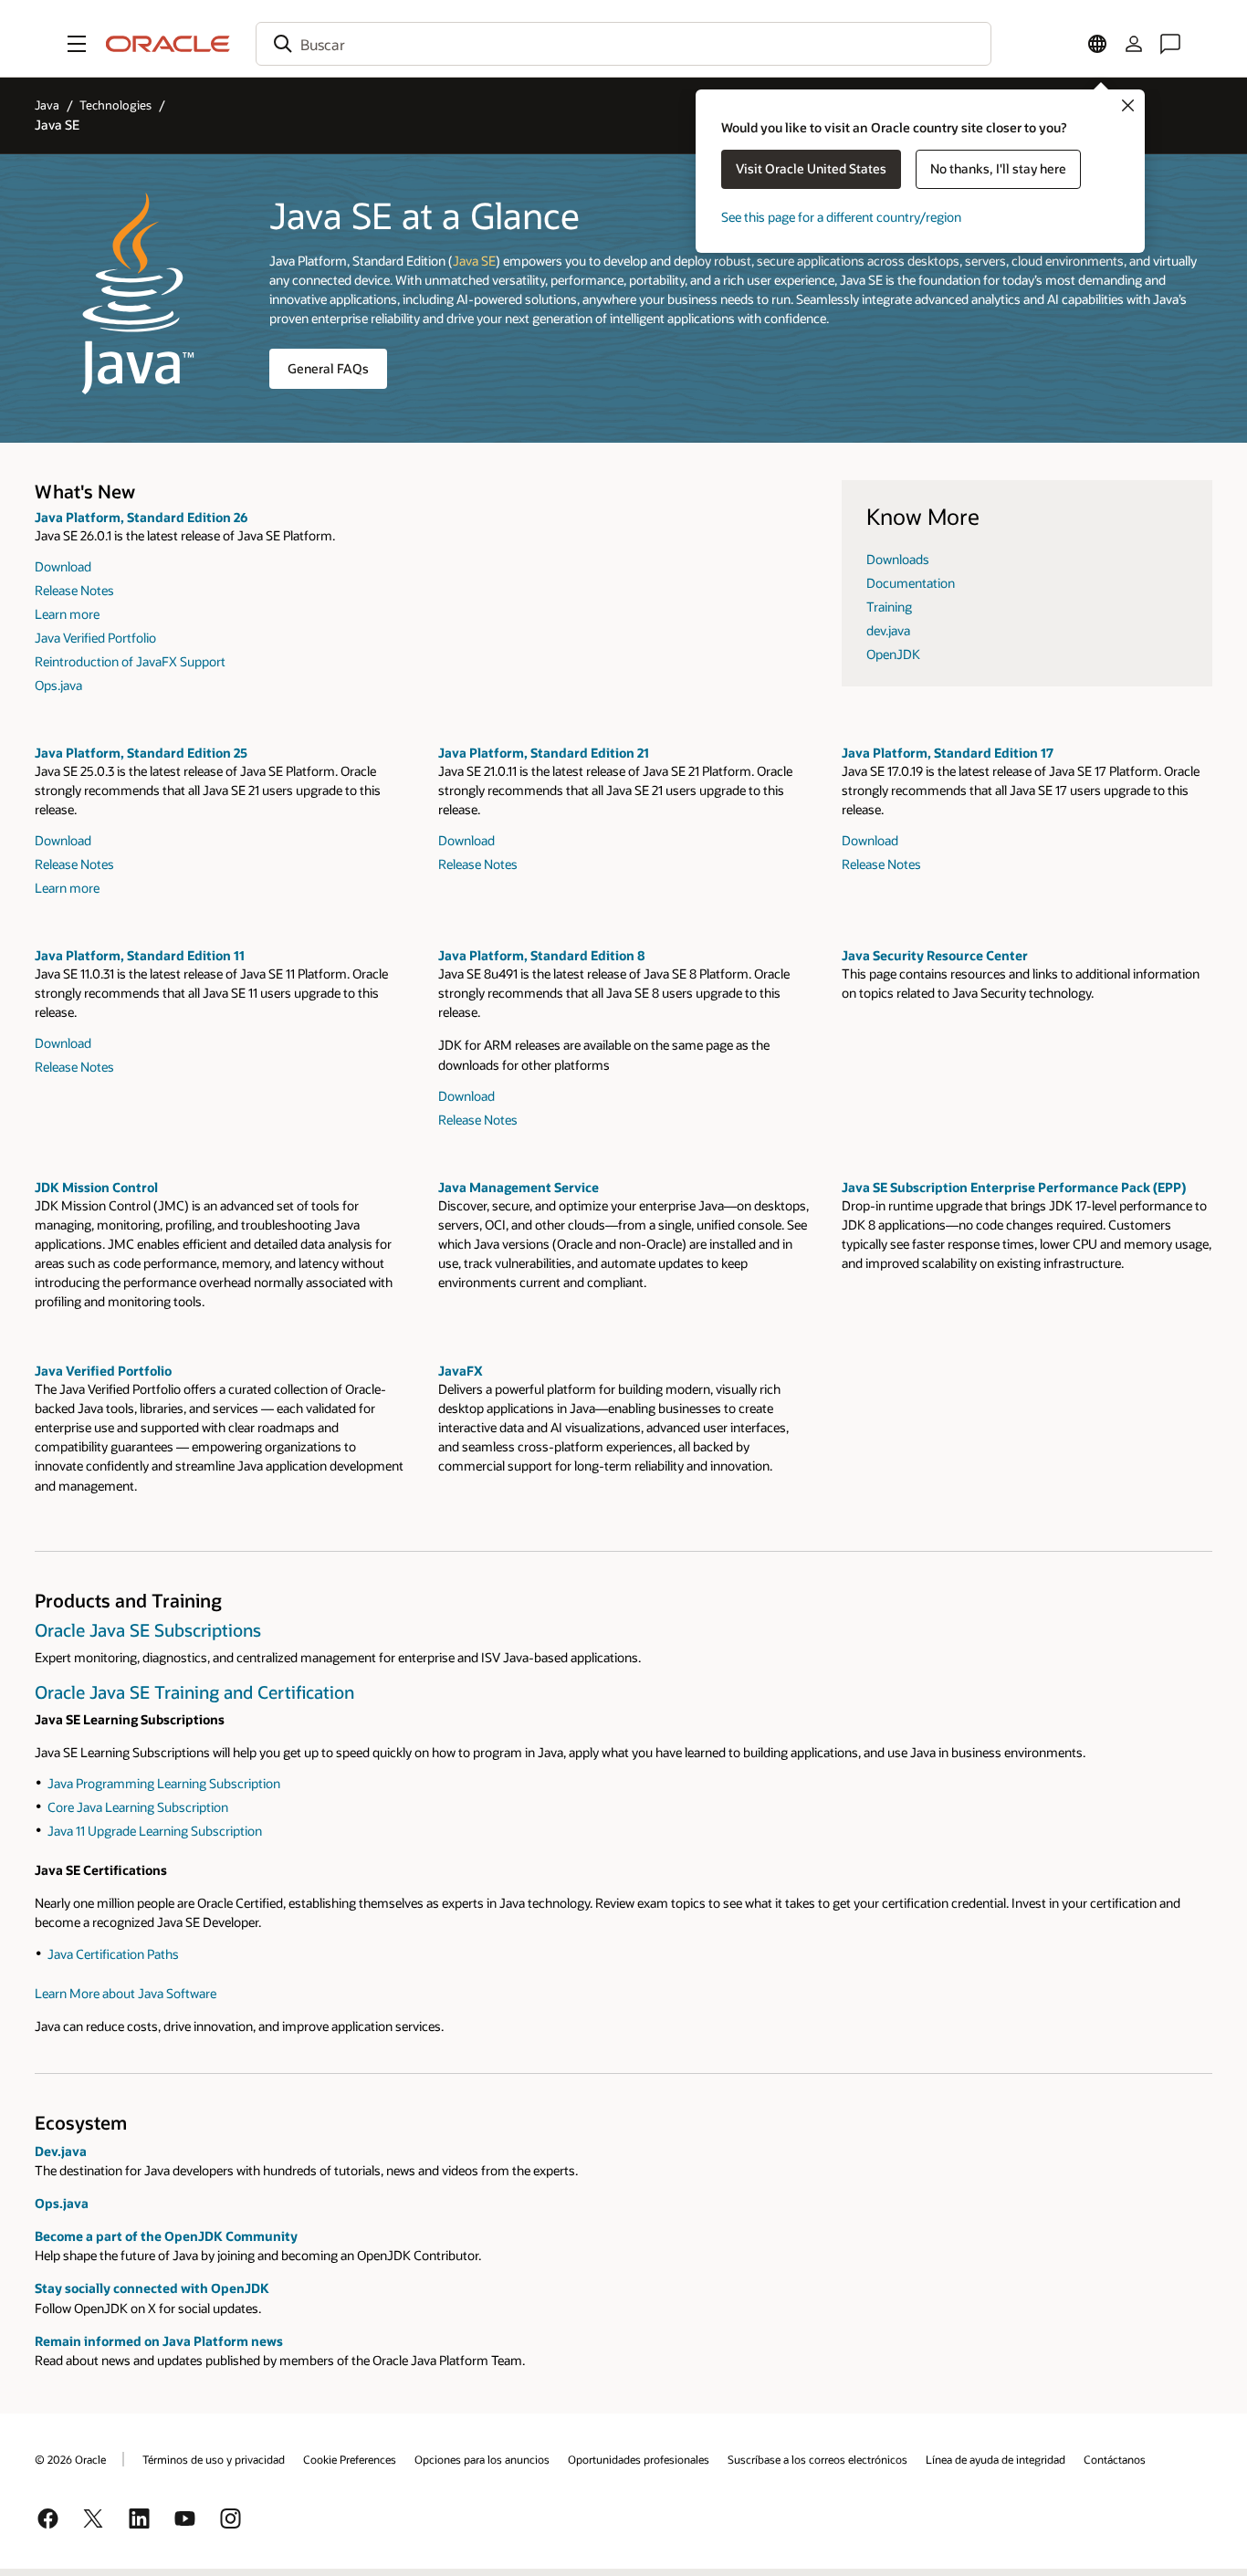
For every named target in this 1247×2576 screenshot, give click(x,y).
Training (889, 607)
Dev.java (61, 2151)
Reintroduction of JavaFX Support (130, 661)
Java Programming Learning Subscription (164, 1783)
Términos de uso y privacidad (214, 2459)
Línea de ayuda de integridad (996, 2459)
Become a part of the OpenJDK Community (166, 2236)
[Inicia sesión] (1134, 44)
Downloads (898, 559)
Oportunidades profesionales (639, 2459)
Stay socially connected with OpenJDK (152, 2288)
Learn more (67, 614)
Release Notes (74, 590)
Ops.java (58, 685)
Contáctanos (1115, 2459)
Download (63, 566)
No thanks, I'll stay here (998, 168)
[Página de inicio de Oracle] (168, 44)
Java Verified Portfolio (95, 638)
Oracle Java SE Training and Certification (194, 1692)
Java (47, 105)
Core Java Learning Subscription (138, 1807)
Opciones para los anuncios (482, 2459)
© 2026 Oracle (70, 2459)
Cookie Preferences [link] (350, 2459)
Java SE (474, 261)
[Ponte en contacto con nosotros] (1170, 44)
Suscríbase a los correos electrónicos (817, 2459)
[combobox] (623, 44)
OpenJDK (893, 654)
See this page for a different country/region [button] (841, 217)
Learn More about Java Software (126, 1993)
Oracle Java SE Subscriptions (148, 1630)
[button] (77, 44)
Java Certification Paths (113, 1954)
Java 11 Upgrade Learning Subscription (155, 1831)
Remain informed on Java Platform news (159, 2341)
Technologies (115, 105)
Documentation (911, 583)
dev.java (888, 630)
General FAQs (328, 368)
